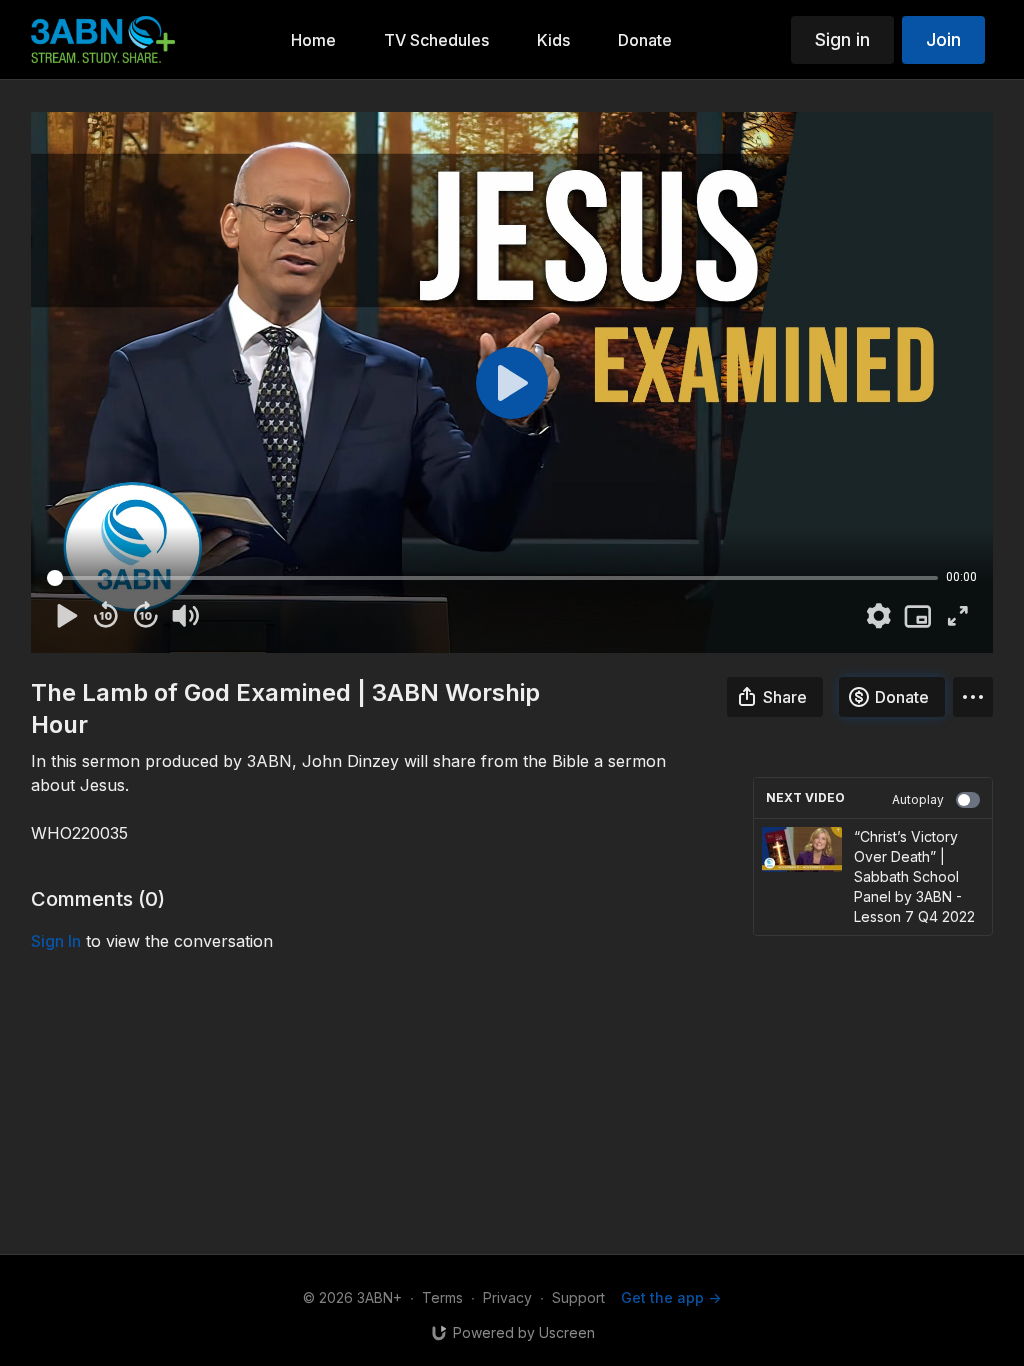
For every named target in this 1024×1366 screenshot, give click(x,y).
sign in (56, 941)
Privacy (507, 1297)
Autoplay (918, 799)
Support (578, 1297)
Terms (442, 1297)
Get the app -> (671, 1297)
